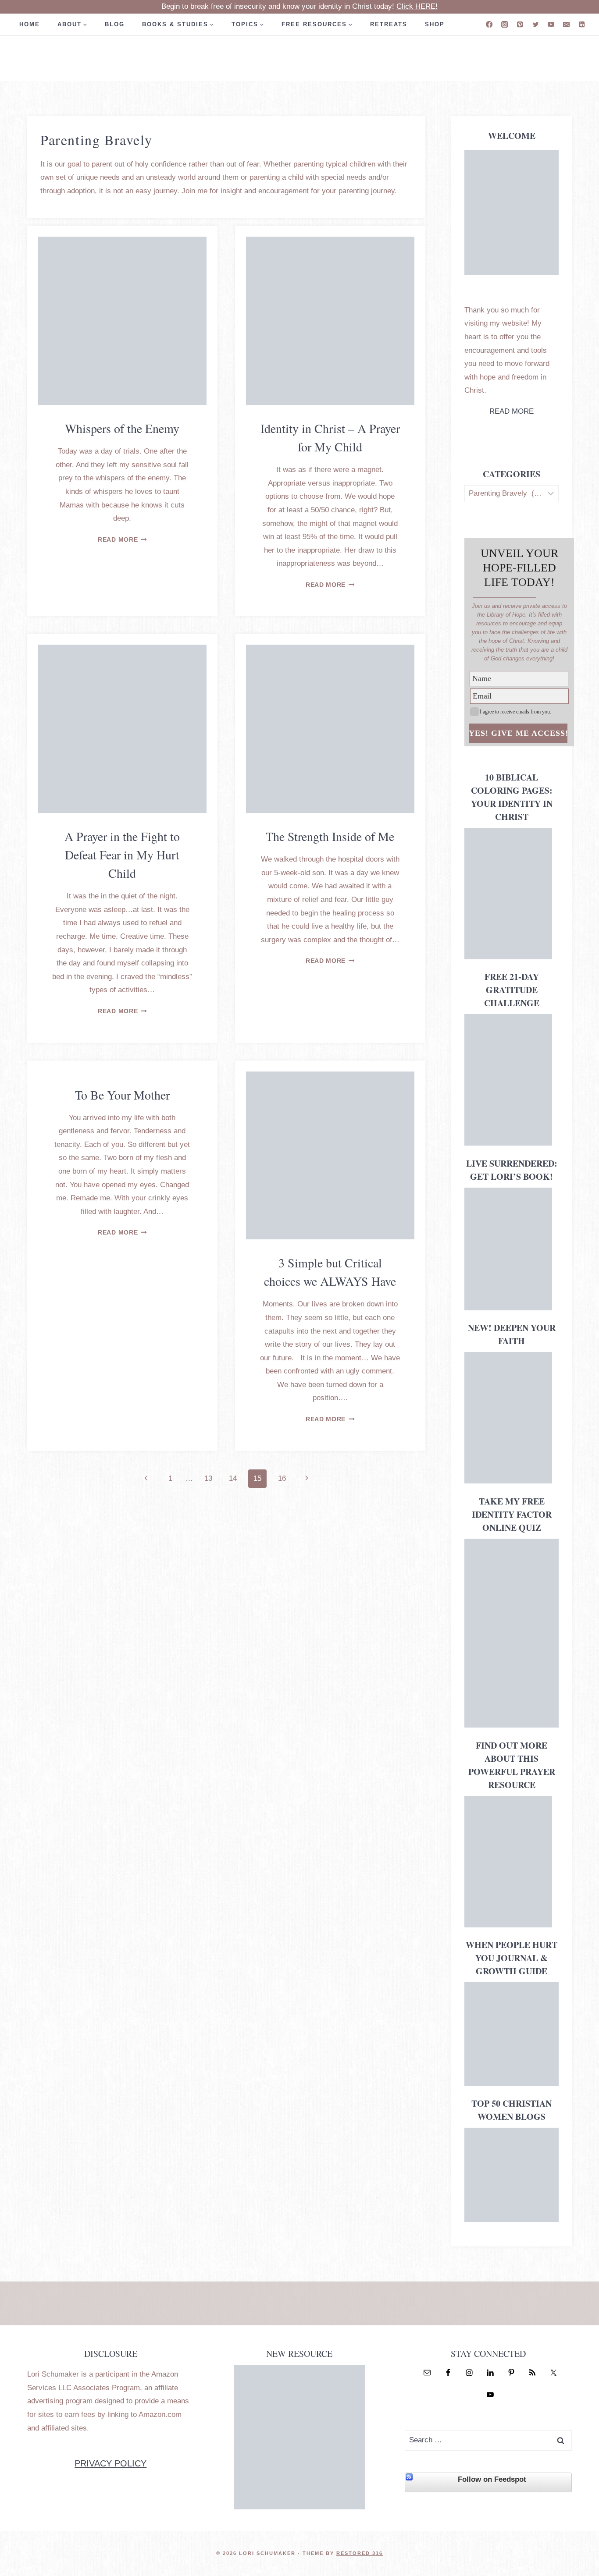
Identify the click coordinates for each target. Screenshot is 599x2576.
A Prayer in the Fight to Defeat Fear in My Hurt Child (122, 855)
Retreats (389, 24)
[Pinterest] (520, 24)
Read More (122, 540)
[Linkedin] (582, 24)
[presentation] (122, 321)
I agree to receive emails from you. (515, 712)
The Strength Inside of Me (330, 836)
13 (208, 1478)
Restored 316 (360, 2553)
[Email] (566, 24)
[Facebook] (489, 24)
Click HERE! (417, 6)
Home (30, 24)
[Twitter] (536, 24)
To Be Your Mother (122, 1095)
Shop (435, 24)
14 (233, 1478)
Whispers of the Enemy (122, 428)
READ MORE (512, 411)
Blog (115, 24)
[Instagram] (505, 24)
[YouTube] (551, 24)
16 (282, 1478)
